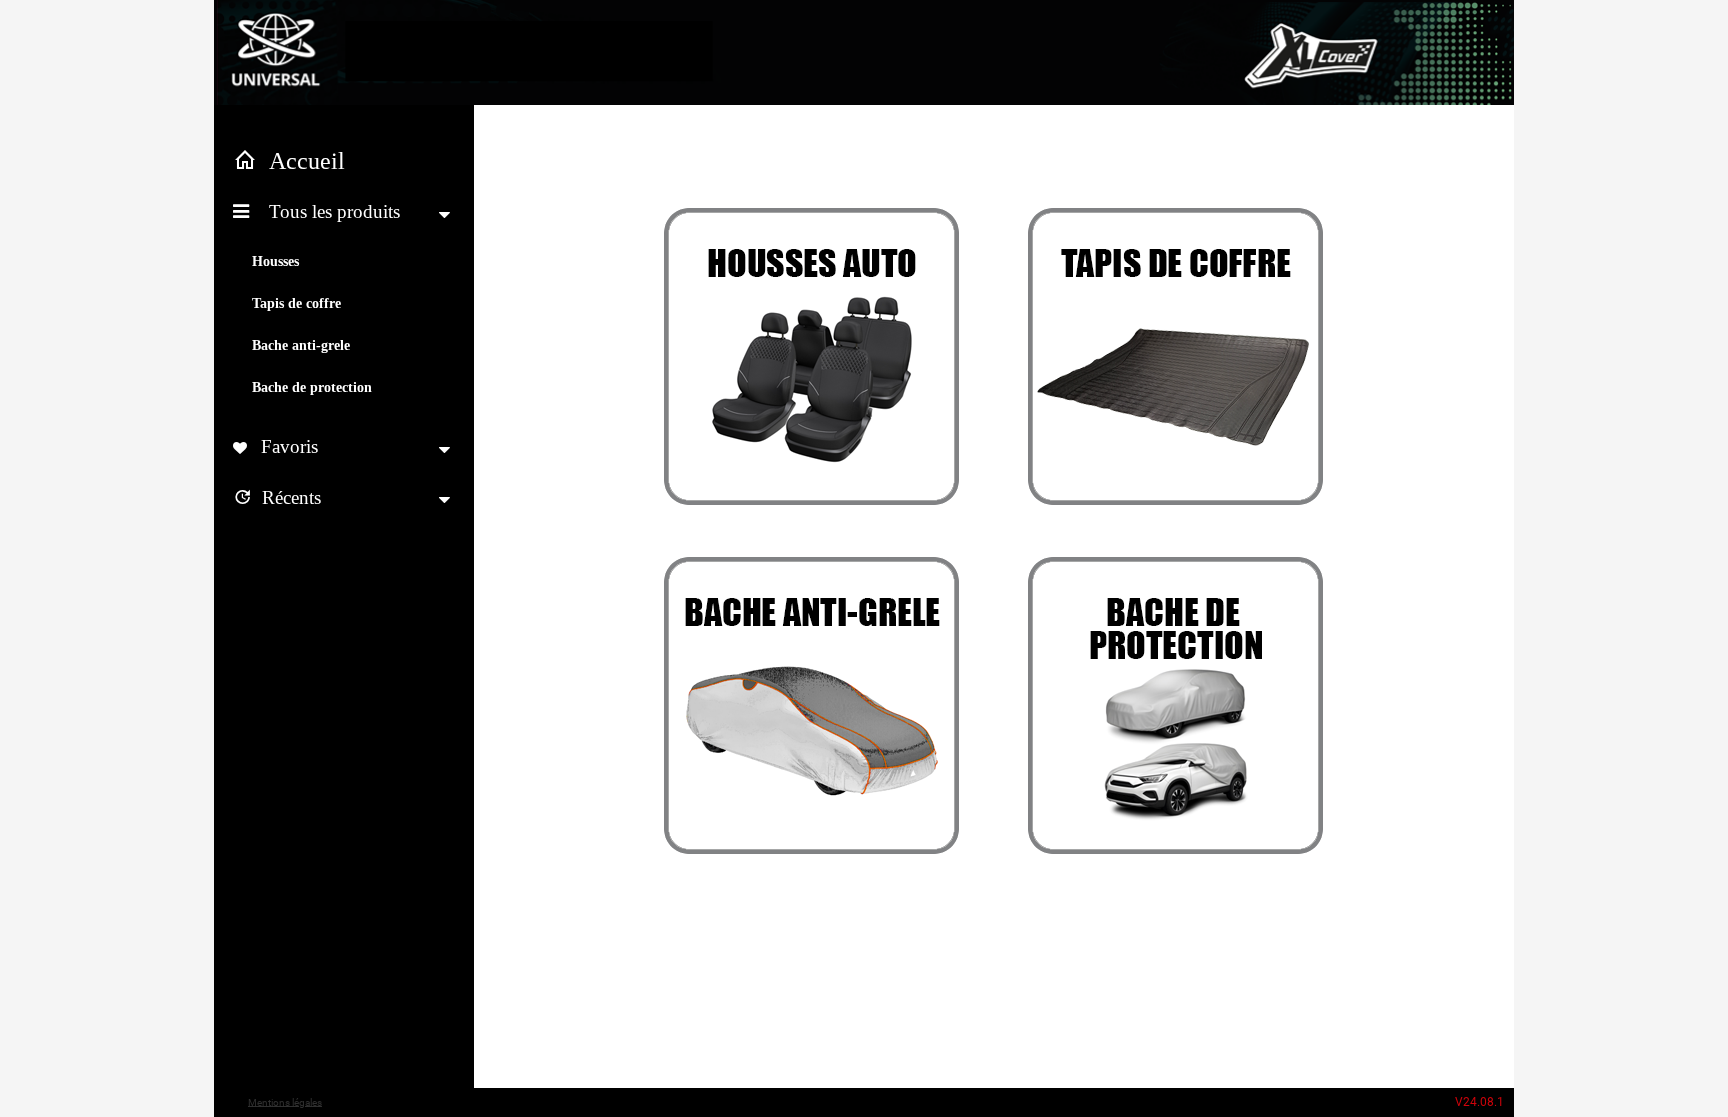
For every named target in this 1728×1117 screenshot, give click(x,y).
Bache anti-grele (301, 345)
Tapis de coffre (296, 303)
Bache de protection (312, 387)
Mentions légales (285, 1101)
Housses (275, 261)
